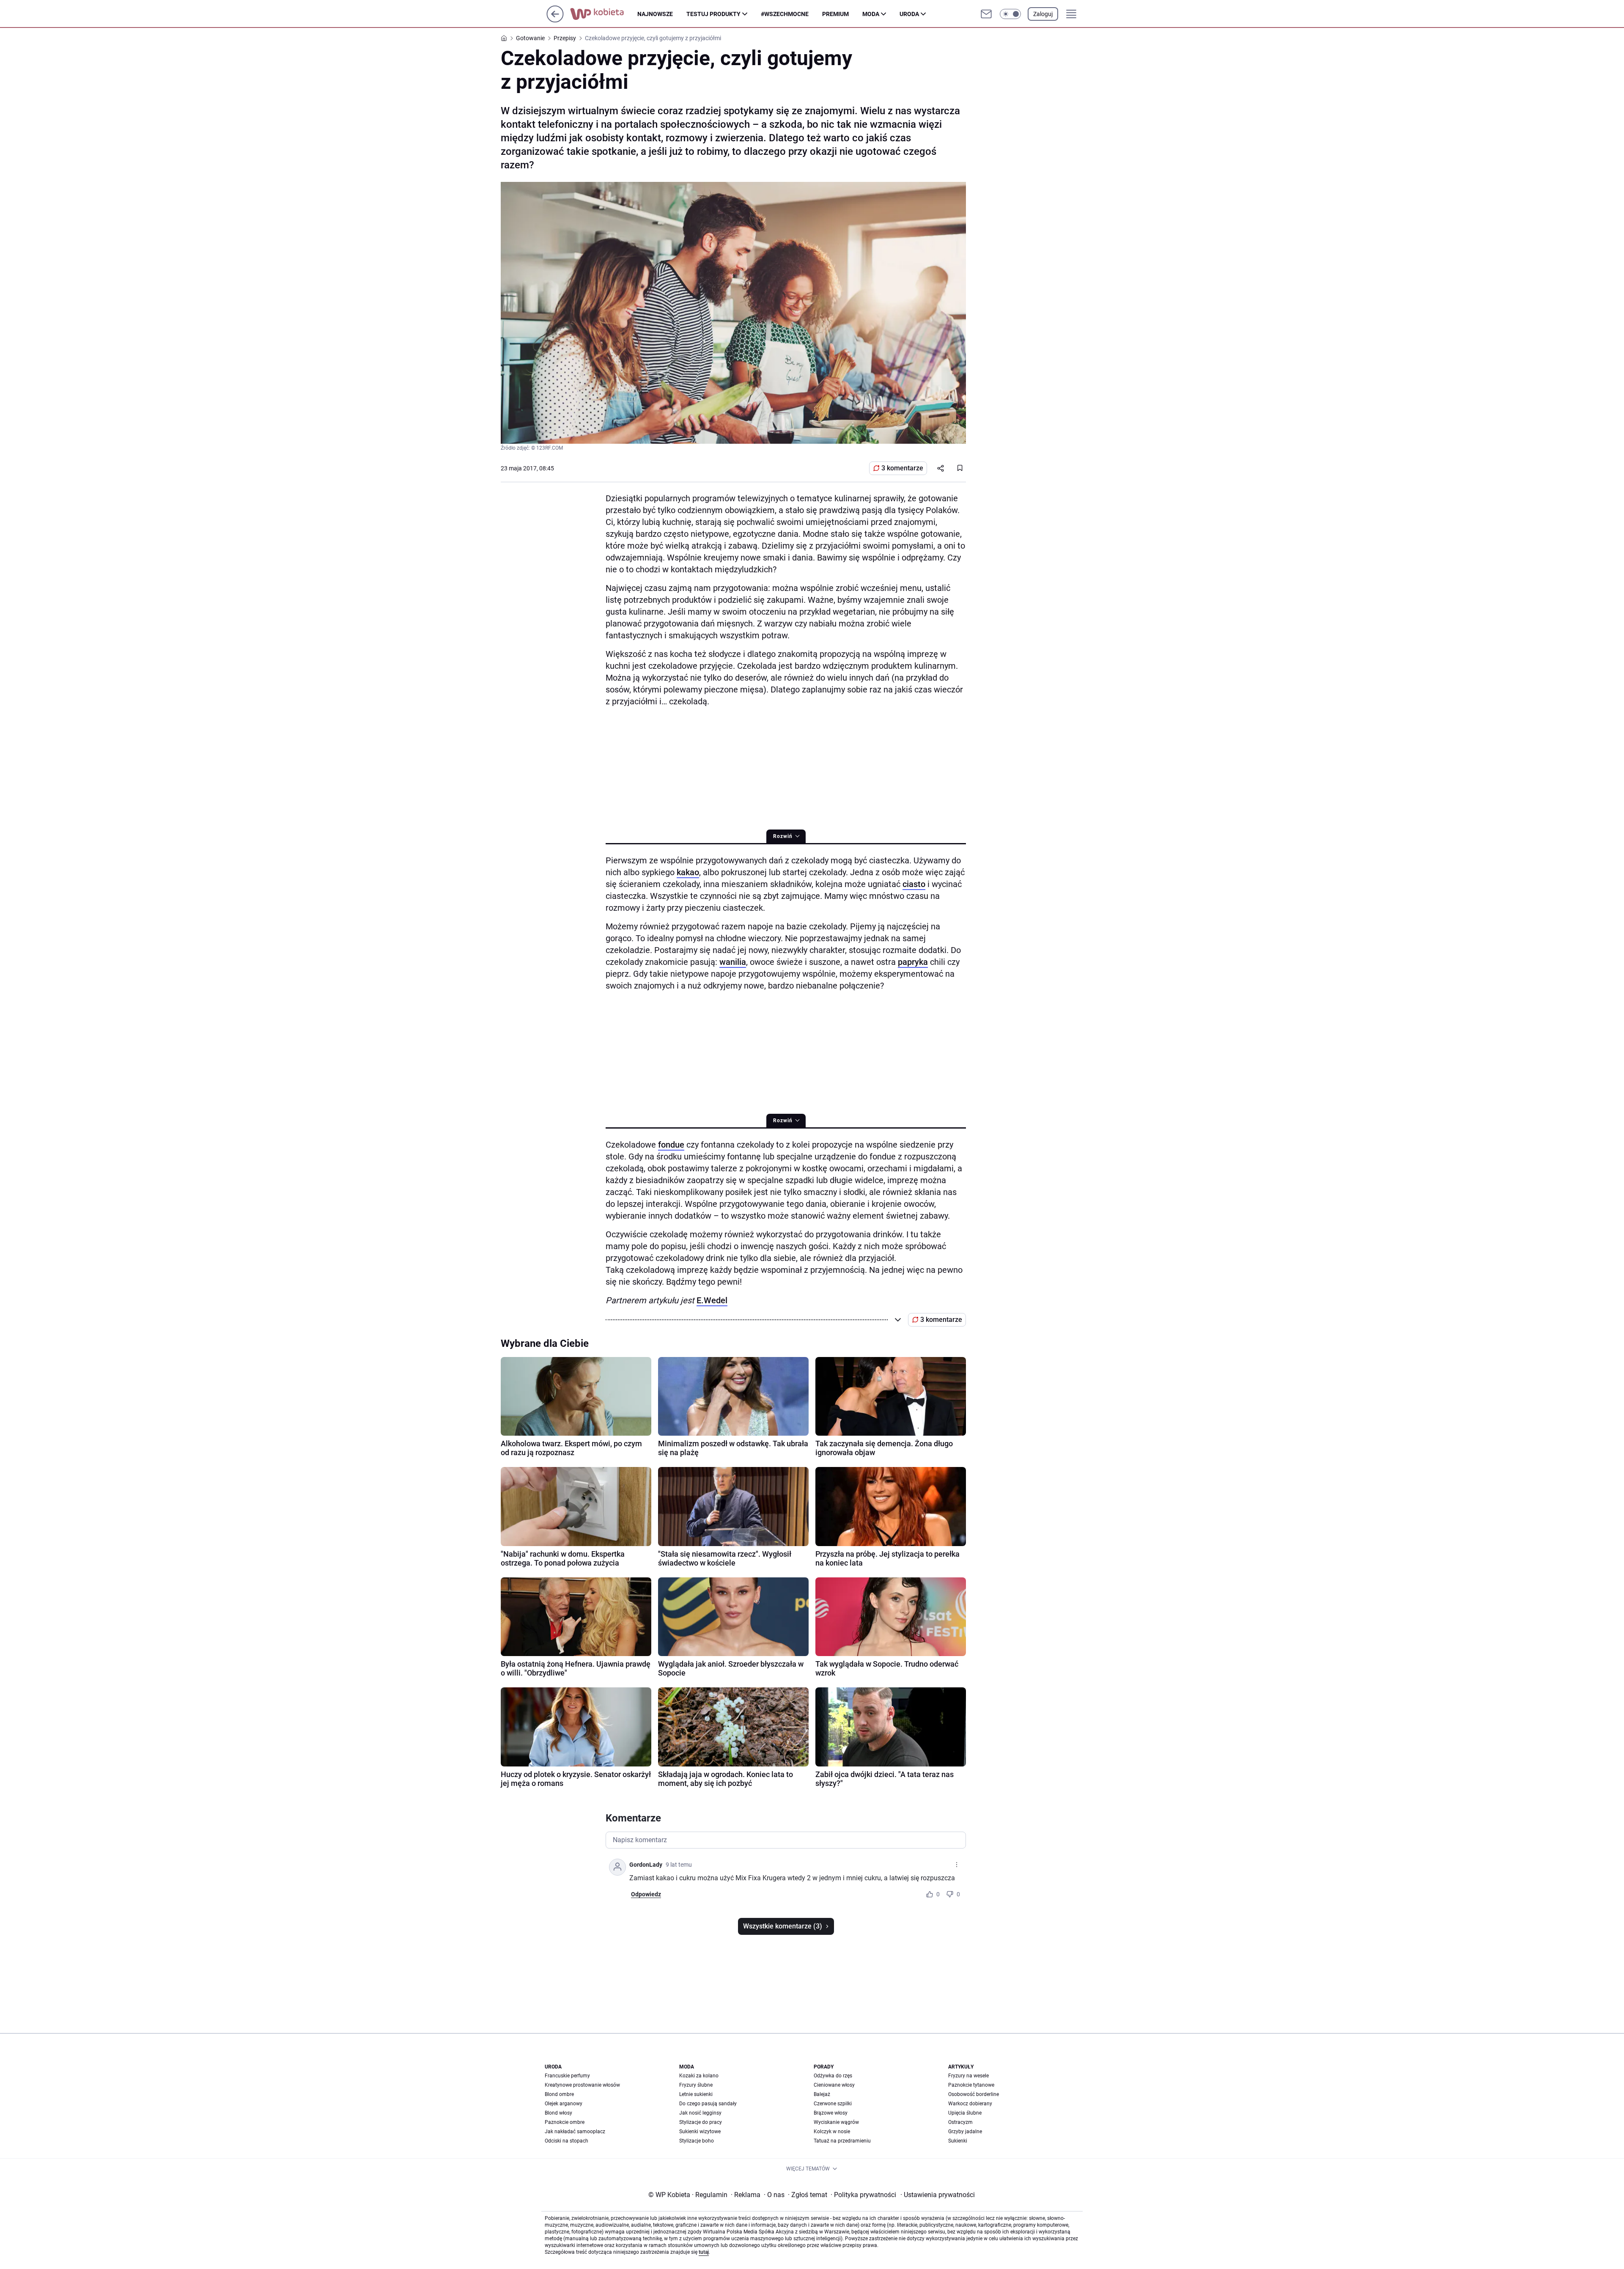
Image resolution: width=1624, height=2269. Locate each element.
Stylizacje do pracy (701, 2122)
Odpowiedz (646, 1894)
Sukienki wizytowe (700, 2132)
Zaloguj (1043, 14)
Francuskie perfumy (567, 2076)
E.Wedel (712, 1300)
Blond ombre (559, 2094)
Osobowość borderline (974, 2094)
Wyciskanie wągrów (836, 2122)
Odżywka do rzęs (833, 2076)
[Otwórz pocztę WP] (986, 14)
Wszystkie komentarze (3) (783, 1926)
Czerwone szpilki (833, 2104)
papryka (913, 962)
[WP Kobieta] (604, 14)
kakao (688, 872)
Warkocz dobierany (970, 2104)
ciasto (914, 884)
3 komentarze (902, 468)
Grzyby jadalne (965, 2132)
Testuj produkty (713, 14)
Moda (871, 14)
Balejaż (822, 2094)
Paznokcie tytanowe (971, 2085)
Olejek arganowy (564, 2104)
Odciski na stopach (566, 2141)
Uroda (909, 14)
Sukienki (958, 2141)
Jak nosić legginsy (700, 2113)
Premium (835, 14)
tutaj (704, 2252)
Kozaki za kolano (699, 2076)
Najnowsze (655, 14)
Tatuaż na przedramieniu (842, 2141)
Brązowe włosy (831, 2113)
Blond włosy (558, 2113)
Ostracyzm (960, 2122)
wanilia (733, 962)
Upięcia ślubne (965, 2113)
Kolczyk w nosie (832, 2132)
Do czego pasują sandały (708, 2104)
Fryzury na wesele (968, 2076)
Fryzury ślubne (696, 2085)
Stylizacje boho (697, 2141)
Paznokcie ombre (565, 2122)
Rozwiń (783, 836)
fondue (671, 1145)
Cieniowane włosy (834, 2085)
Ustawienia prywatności (938, 2195)
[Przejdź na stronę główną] (555, 20)
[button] (1010, 14)
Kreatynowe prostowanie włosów (582, 2085)
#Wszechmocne (785, 14)
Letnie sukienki (696, 2094)
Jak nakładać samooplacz (575, 2132)
